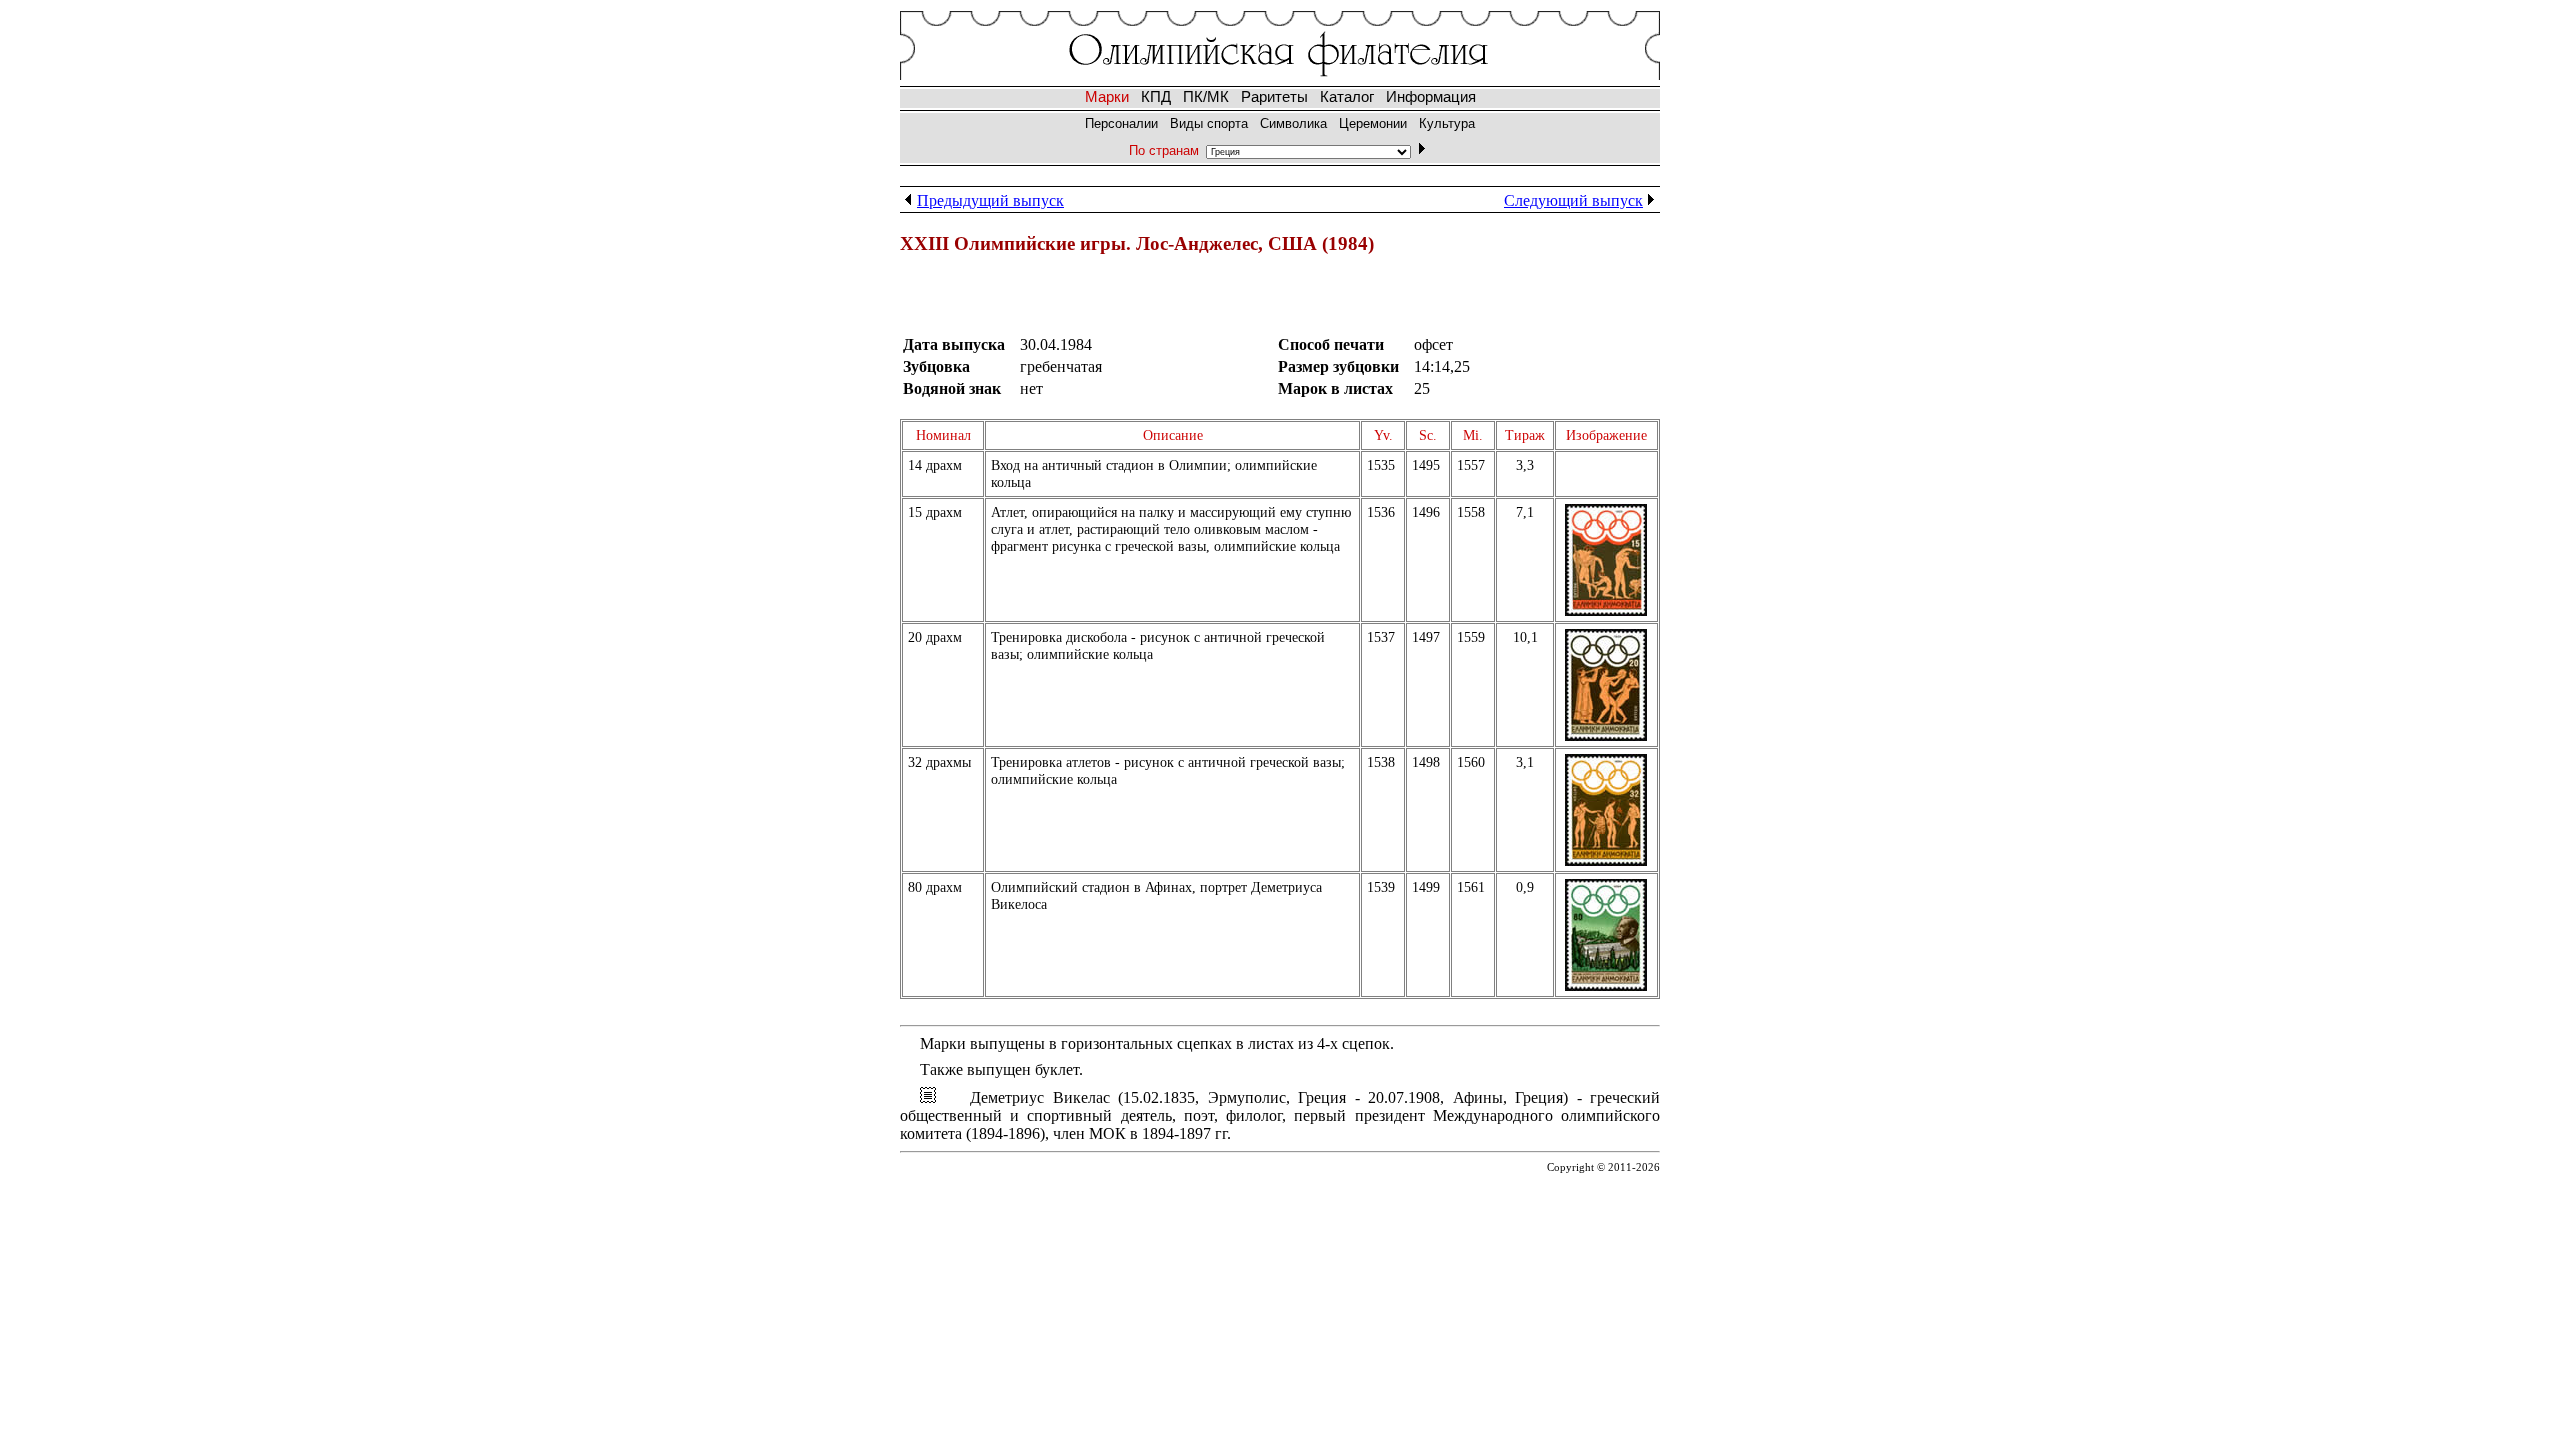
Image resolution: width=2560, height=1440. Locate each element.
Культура (1447, 123)
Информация (1431, 97)
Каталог (1347, 97)
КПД (1156, 97)
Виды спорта (1209, 123)
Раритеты (1274, 97)
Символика (1293, 123)
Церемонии (1373, 123)
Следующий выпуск (1573, 200)
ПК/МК (1206, 97)
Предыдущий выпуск (990, 200)
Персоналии (1121, 123)
